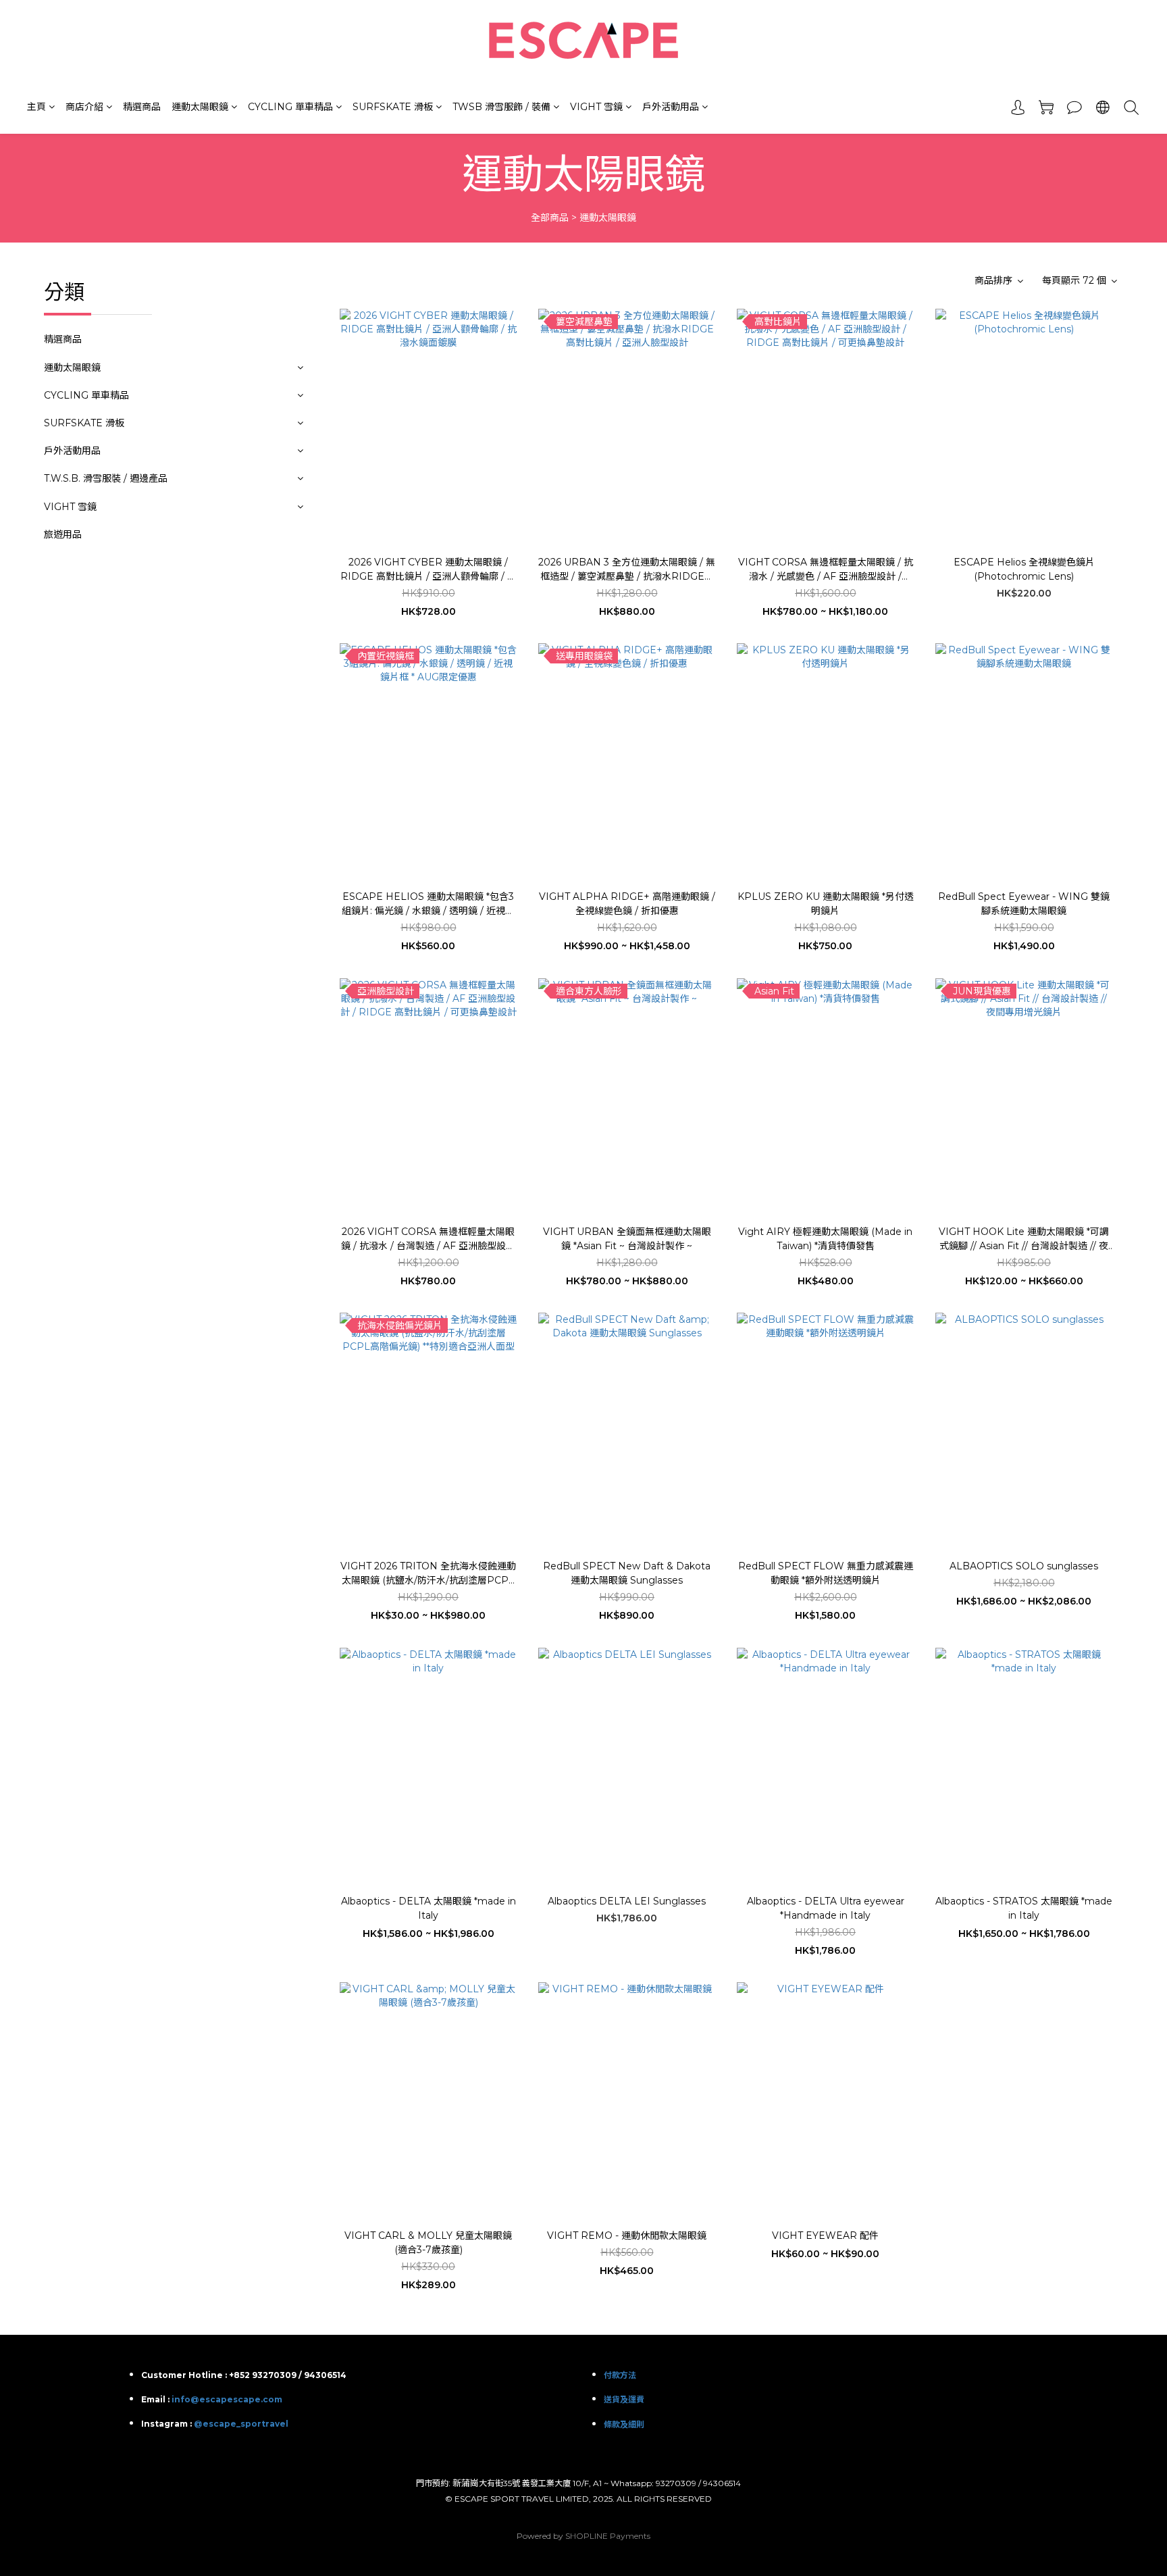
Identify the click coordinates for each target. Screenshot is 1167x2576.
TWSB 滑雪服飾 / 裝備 (501, 107)
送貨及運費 (624, 2399)
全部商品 (550, 218)
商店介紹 (84, 107)
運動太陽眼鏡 (200, 107)
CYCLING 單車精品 (290, 107)
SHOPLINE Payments (608, 2536)
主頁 (36, 107)
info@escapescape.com (227, 2399)
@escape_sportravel (241, 2424)
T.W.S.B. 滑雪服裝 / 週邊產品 (106, 478)
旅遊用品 (63, 534)
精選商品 (142, 107)
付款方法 (620, 2375)
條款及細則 (624, 2424)
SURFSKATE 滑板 (393, 107)
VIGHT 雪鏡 (596, 107)
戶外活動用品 (671, 107)
